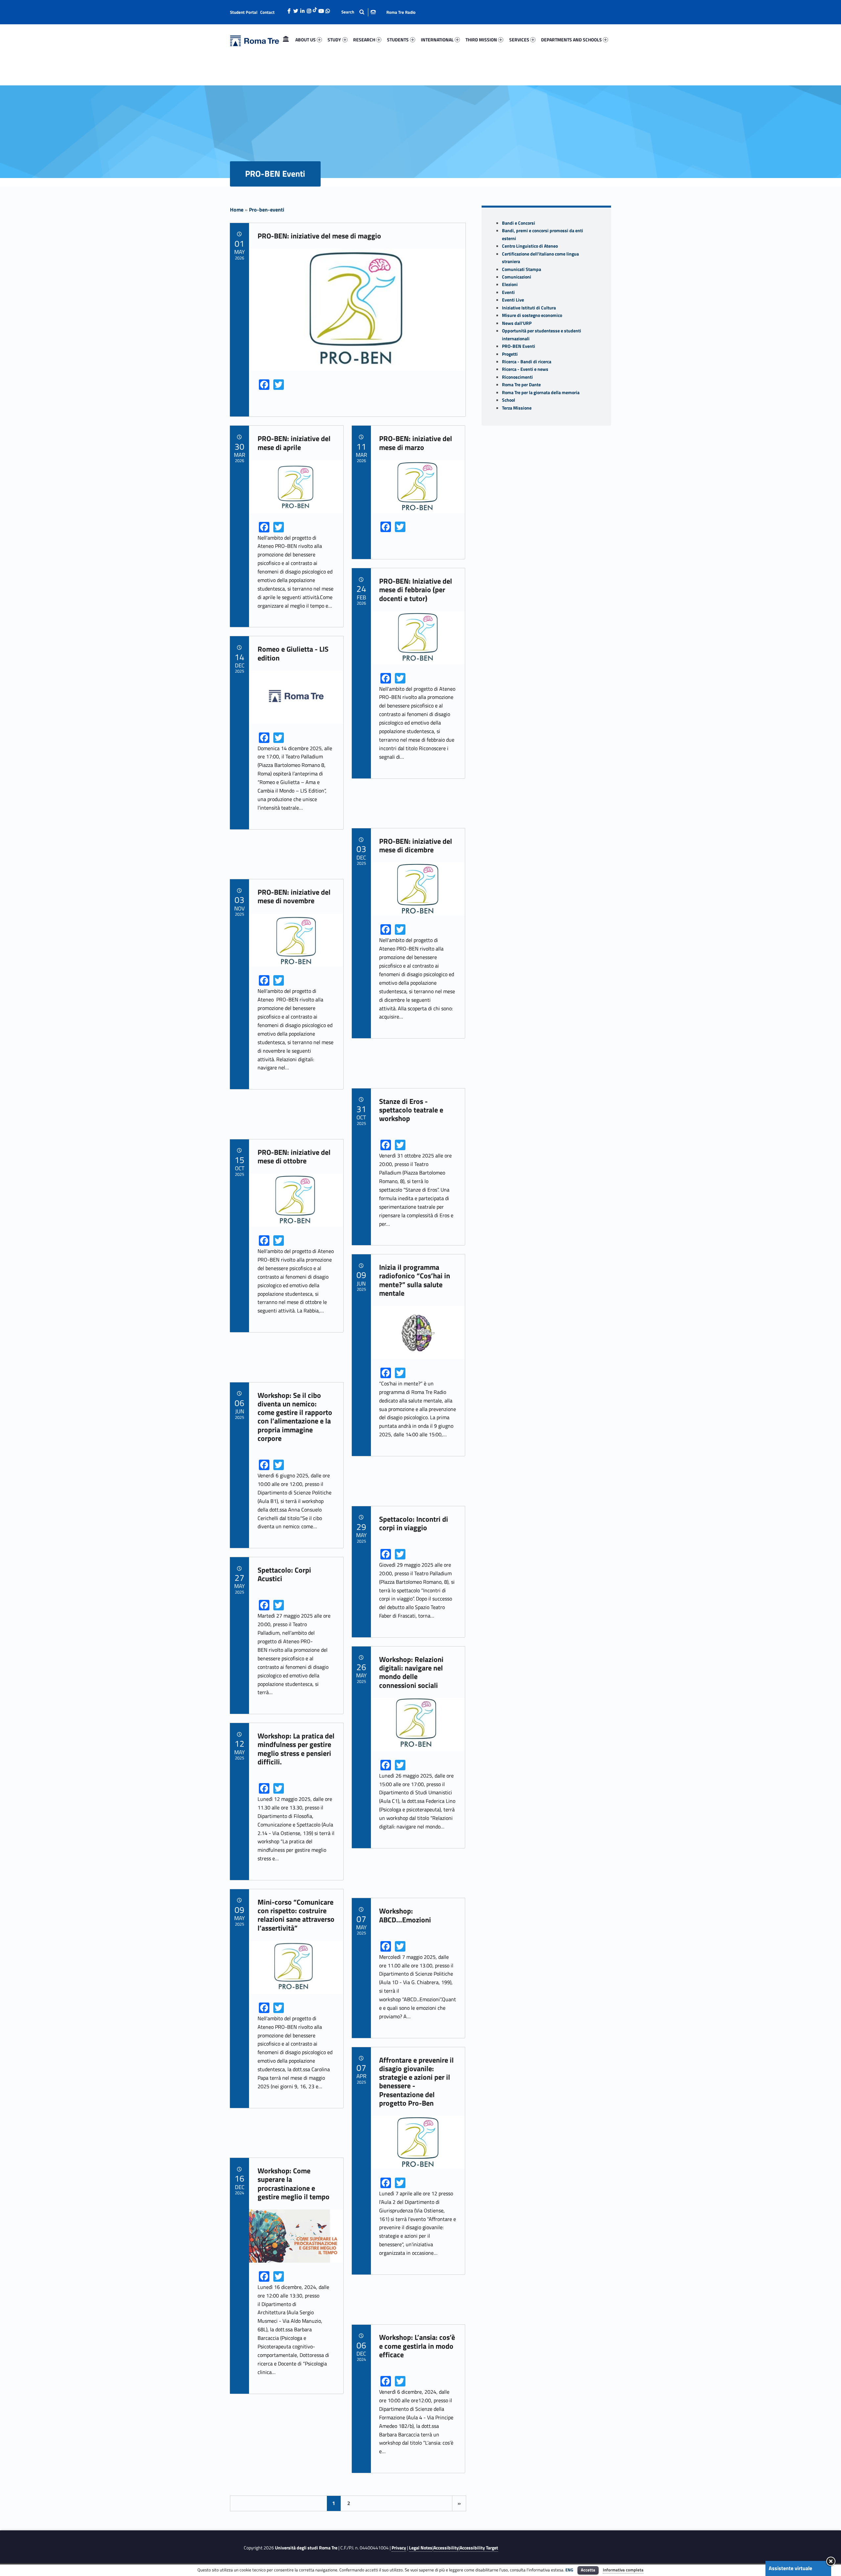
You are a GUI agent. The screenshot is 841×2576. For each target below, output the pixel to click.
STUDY (334, 40)
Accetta (588, 2570)
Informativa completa (623, 2570)
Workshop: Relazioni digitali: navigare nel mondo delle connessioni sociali (411, 1672)
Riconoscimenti (517, 377)
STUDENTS (398, 40)
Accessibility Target (479, 2548)
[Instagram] (309, 9)
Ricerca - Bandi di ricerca (527, 362)
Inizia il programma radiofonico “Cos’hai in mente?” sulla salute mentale (415, 1280)
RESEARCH (364, 40)
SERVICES (519, 40)
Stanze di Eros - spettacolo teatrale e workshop (411, 1110)
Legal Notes (421, 2548)
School (509, 400)
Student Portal (244, 12)
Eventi (508, 292)
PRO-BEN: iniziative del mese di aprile (294, 443)
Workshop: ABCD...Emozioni (405, 1915)
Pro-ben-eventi (267, 210)
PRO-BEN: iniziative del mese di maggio (319, 236)
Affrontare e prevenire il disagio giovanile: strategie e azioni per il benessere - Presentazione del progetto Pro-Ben (416, 2082)
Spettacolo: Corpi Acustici (284, 1574)
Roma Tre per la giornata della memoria (541, 392)
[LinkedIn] (302, 9)
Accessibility (446, 2548)
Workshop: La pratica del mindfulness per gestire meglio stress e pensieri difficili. (296, 1749)
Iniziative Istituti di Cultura (529, 308)
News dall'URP (517, 323)
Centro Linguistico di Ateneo (530, 246)
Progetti (510, 354)
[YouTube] (321, 9)
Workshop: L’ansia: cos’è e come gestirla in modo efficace (417, 2346)
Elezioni (510, 284)
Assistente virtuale (790, 2568)
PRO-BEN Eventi (519, 346)
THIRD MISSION (481, 40)
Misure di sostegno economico (532, 315)
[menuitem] (286, 40)
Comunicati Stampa (522, 269)
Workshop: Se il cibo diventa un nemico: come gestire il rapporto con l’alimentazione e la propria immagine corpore (295, 1417)
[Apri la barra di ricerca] (359, 12)
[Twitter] (296, 9)
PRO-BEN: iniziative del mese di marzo (416, 443)
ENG (569, 2570)
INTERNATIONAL (437, 40)
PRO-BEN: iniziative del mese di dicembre (416, 845)
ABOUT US (306, 40)
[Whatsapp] (328, 9)
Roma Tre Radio (401, 12)
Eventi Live (513, 300)
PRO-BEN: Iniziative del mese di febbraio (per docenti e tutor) (416, 590)
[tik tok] (315, 9)
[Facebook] (289, 9)
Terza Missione (517, 408)
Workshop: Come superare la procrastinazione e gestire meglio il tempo (294, 2184)
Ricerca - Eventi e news (525, 369)
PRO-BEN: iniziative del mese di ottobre (294, 1156)
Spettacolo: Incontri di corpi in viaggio (414, 1523)
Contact (267, 12)
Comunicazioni (517, 277)
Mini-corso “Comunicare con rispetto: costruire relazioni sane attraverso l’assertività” (296, 1915)
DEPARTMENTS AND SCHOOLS (571, 40)
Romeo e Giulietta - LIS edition (293, 653)
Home (286, 40)
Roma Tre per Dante (521, 385)
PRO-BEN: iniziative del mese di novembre (294, 896)
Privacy (399, 2548)
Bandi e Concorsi (519, 223)
